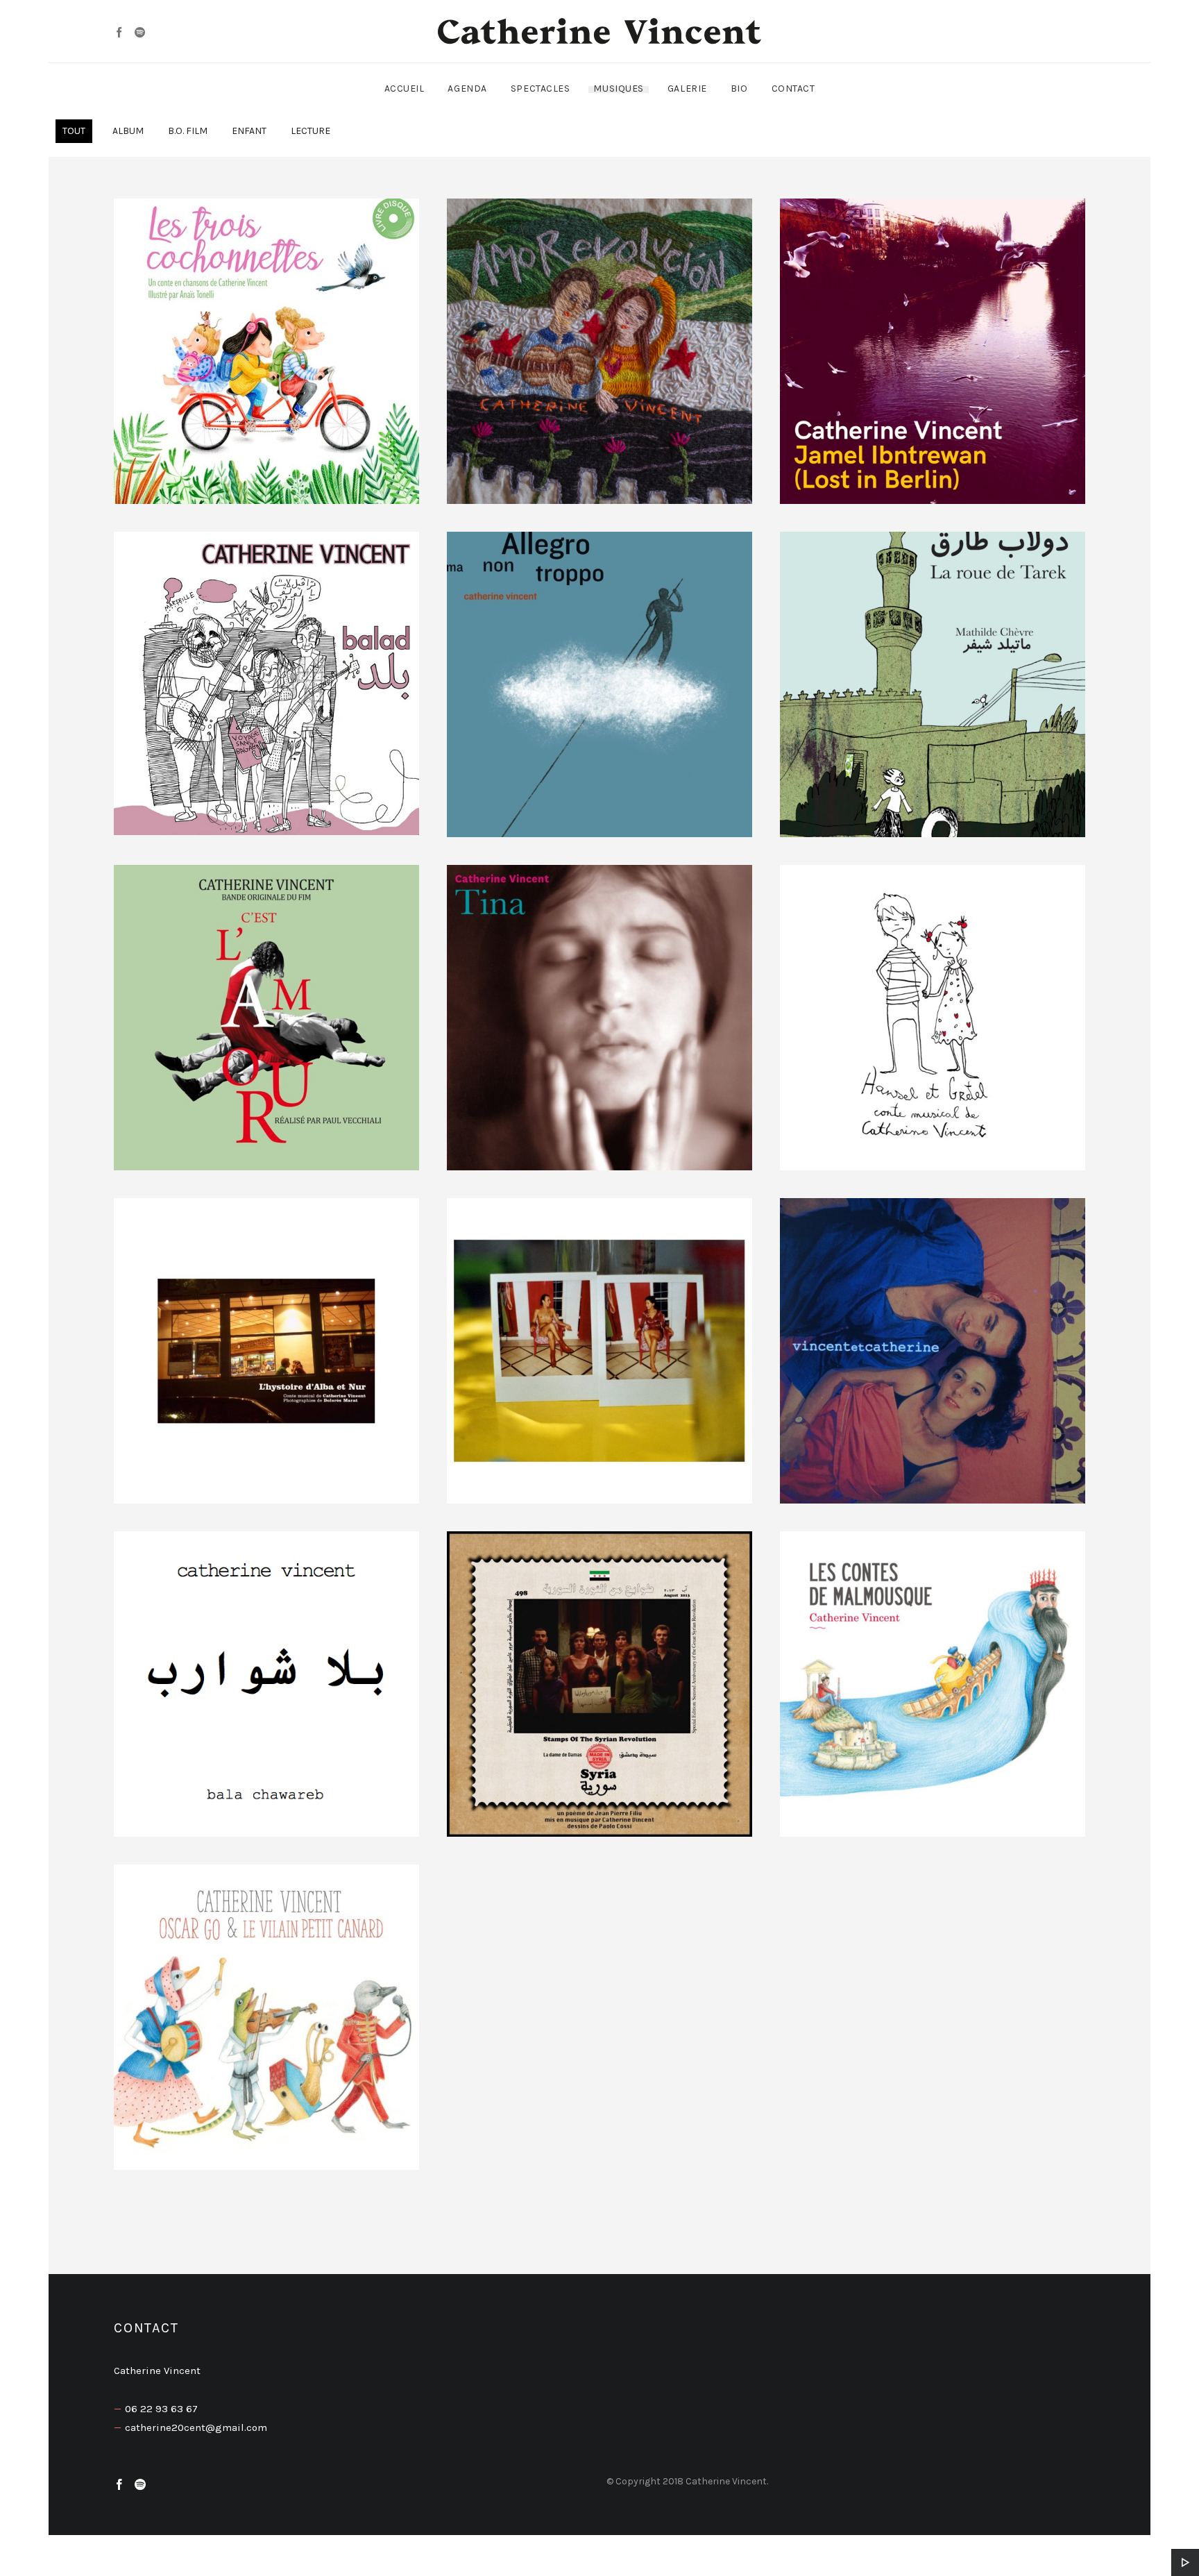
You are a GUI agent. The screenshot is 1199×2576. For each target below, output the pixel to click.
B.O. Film (188, 131)
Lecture (311, 131)
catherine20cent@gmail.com (196, 2427)
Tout (74, 131)
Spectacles (541, 89)
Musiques (618, 89)
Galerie (687, 89)
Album (128, 131)
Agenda (467, 89)
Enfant (249, 131)
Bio (739, 89)
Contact (793, 89)
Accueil (405, 89)
